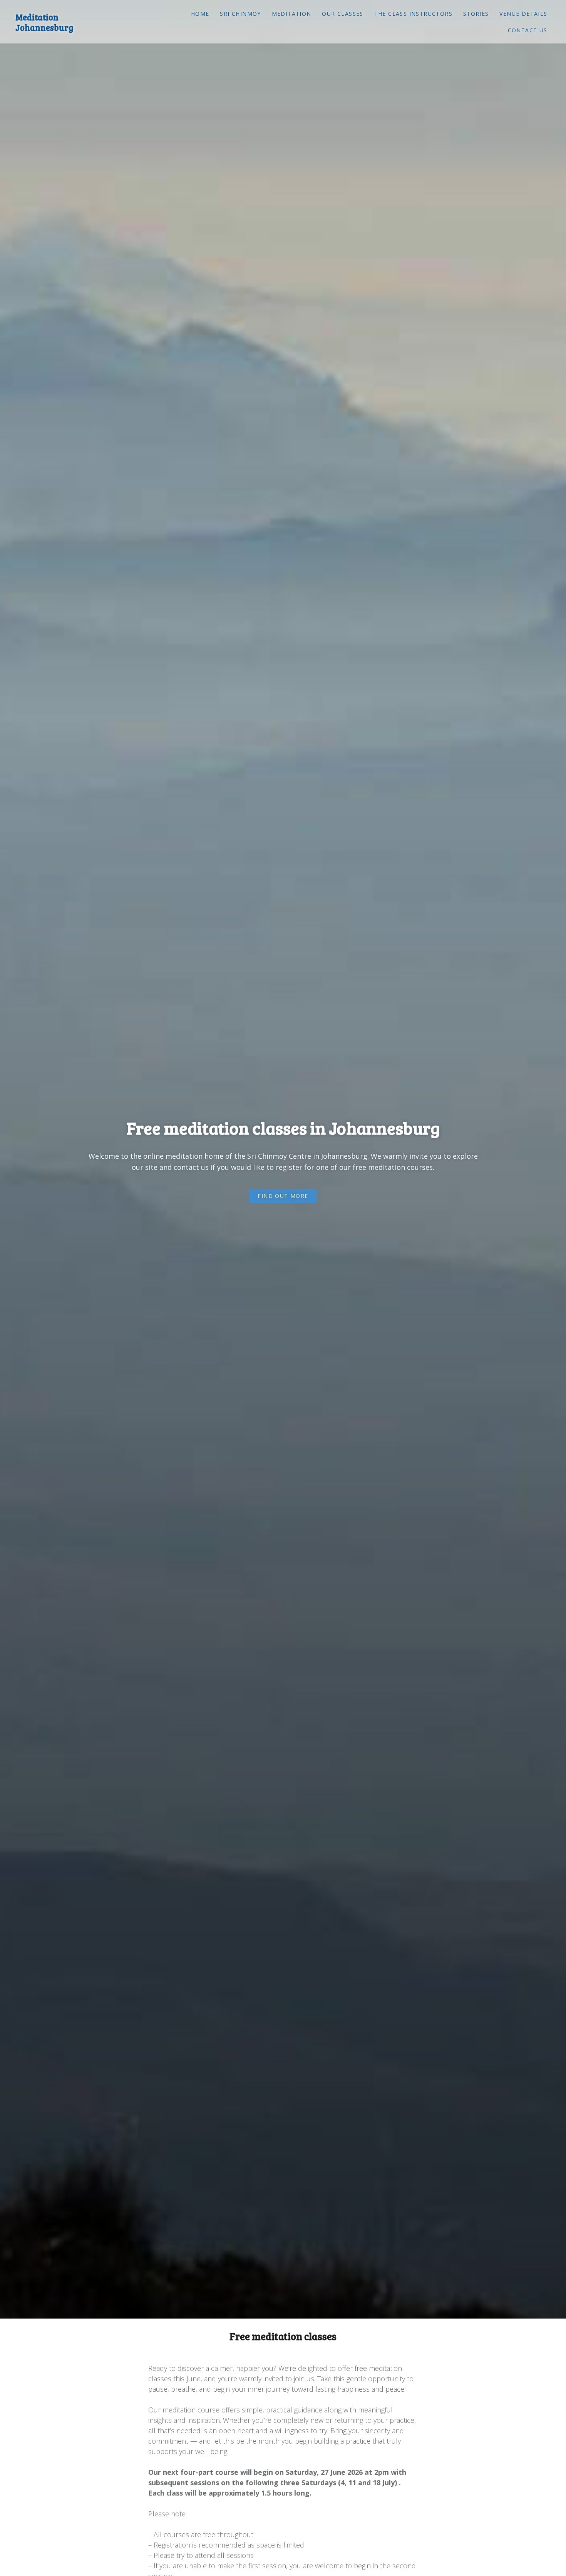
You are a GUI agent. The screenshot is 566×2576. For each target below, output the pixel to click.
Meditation (292, 14)
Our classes (342, 14)
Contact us (528, 30)
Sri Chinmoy (240, 14)
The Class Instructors (413, 14)
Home (200, 14)
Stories (476, 14)
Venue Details (523, 14)
